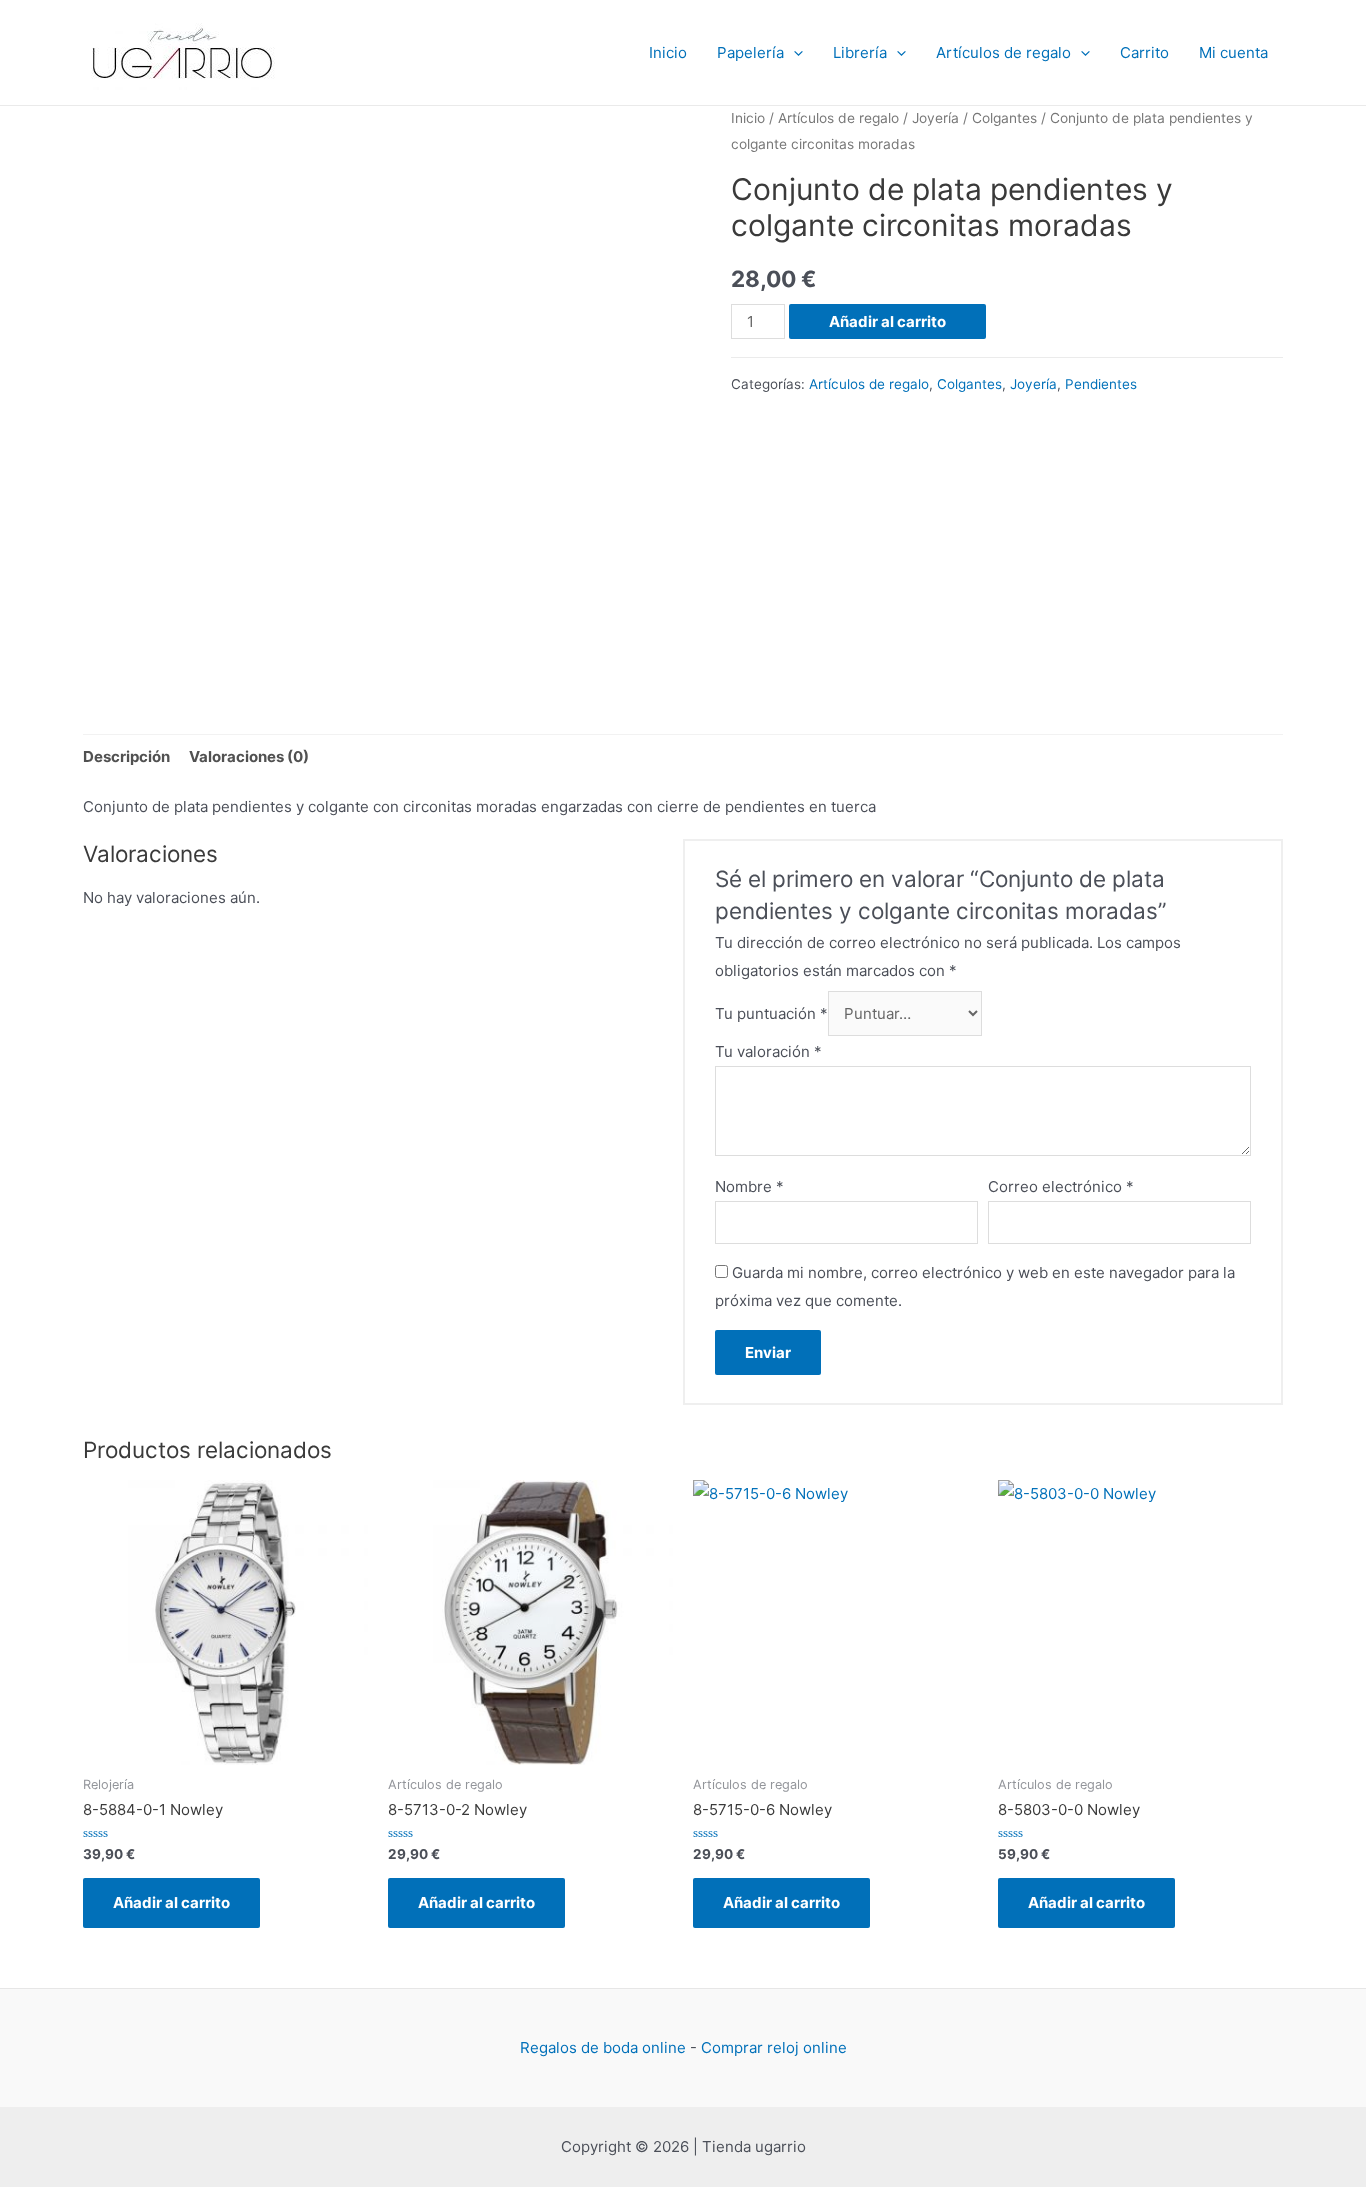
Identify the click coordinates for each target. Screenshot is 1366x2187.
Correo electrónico (1061, 1186)
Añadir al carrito (887, 321)
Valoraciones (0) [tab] (249, 756)
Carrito (1144, 52)
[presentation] (793, 53)
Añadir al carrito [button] (171, 1902)
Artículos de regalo (1003, 52)
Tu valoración (768, 1051)
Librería (860, 52)
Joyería (935, 118)
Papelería (750, 52)
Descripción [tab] (126, 756)
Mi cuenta (1233, 52)
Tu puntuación (771, 1013)
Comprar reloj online (774, 2047)
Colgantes (1004, 118)
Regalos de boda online (603, 2047)
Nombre (749, 1186)
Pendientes (1101, 384)
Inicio (668, 52)
